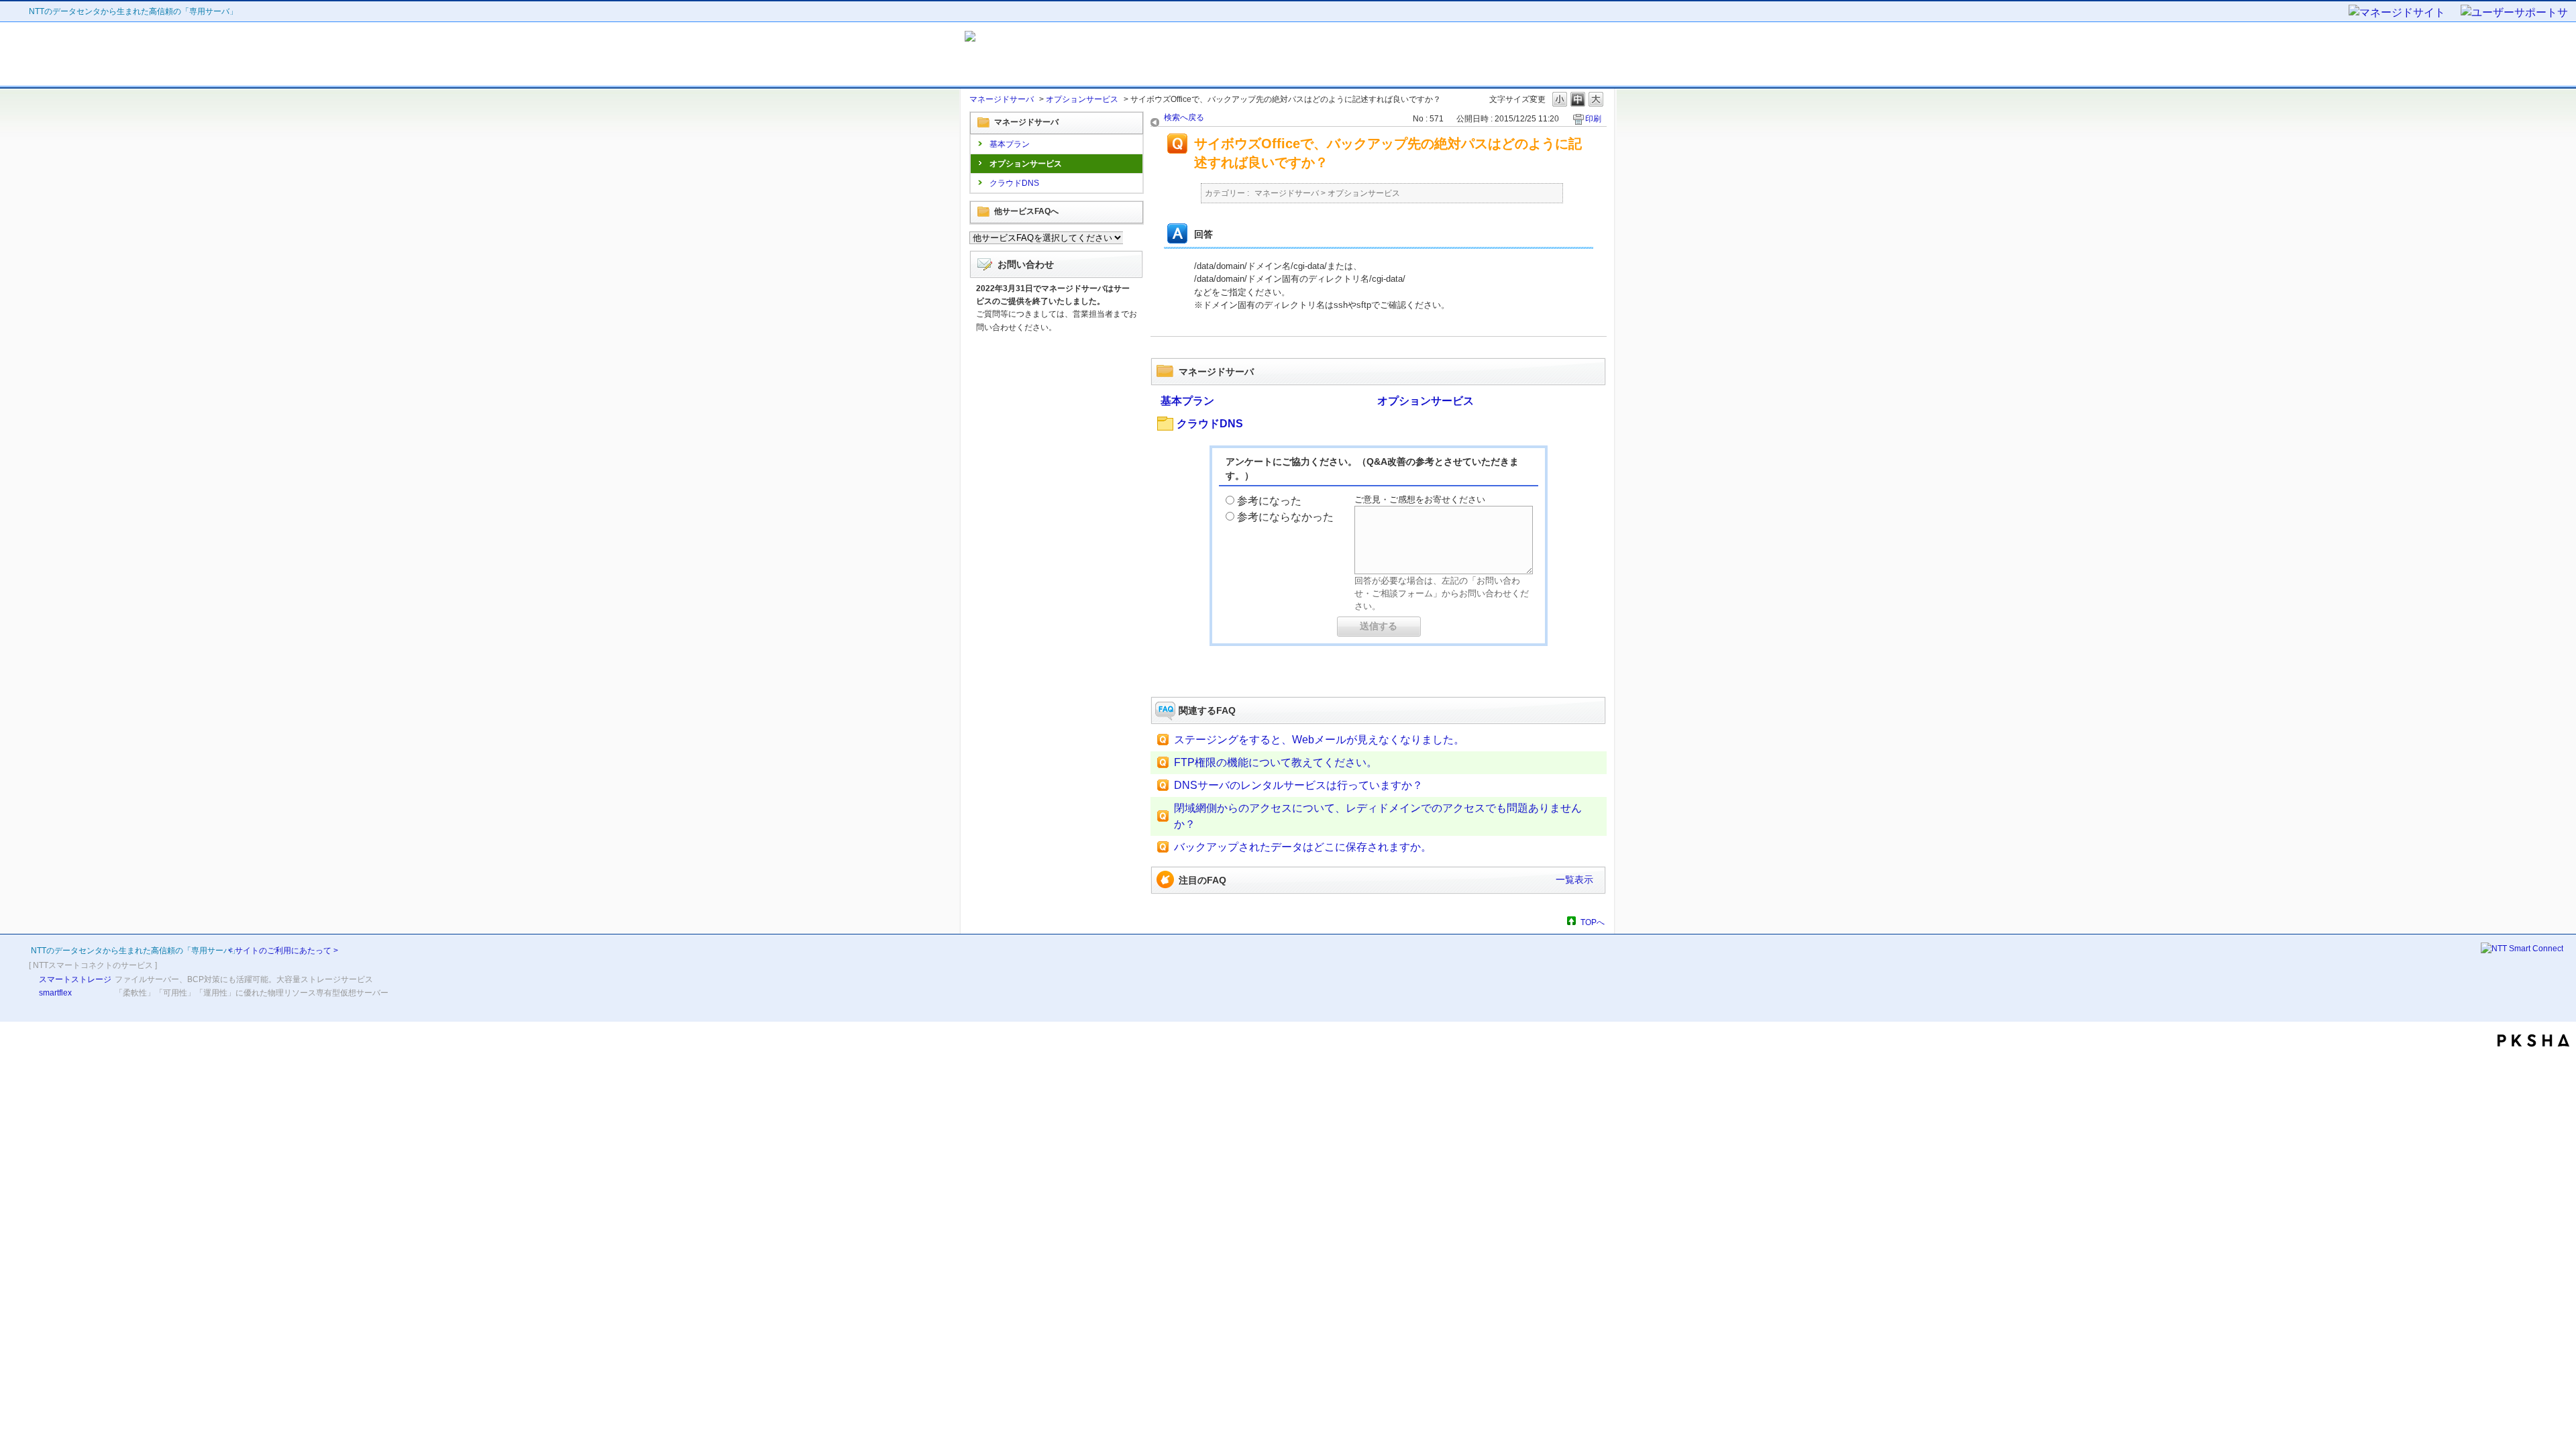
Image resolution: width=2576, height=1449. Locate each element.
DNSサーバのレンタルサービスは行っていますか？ (1298, 785)
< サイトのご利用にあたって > (283, 951)
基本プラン (1010, 144)
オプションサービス (1082, 99)
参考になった (1269, 501)
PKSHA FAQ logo (2533, 1040)
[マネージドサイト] (2404, 13)
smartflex (55, 993)
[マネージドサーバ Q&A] (1085, 54)
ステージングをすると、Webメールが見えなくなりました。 (1319, 740)
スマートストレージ (75, 979)
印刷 (1593, 119)
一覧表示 (1574, 879)
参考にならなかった (1285, 517)
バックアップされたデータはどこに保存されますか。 (1303, 847)
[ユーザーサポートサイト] (2515, 13)
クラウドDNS (1014, 183)
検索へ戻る (1184, 117)
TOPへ (1593, 922)
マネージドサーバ (1002, 99)
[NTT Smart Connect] (2522, 949)
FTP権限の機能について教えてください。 (1276, 762)
